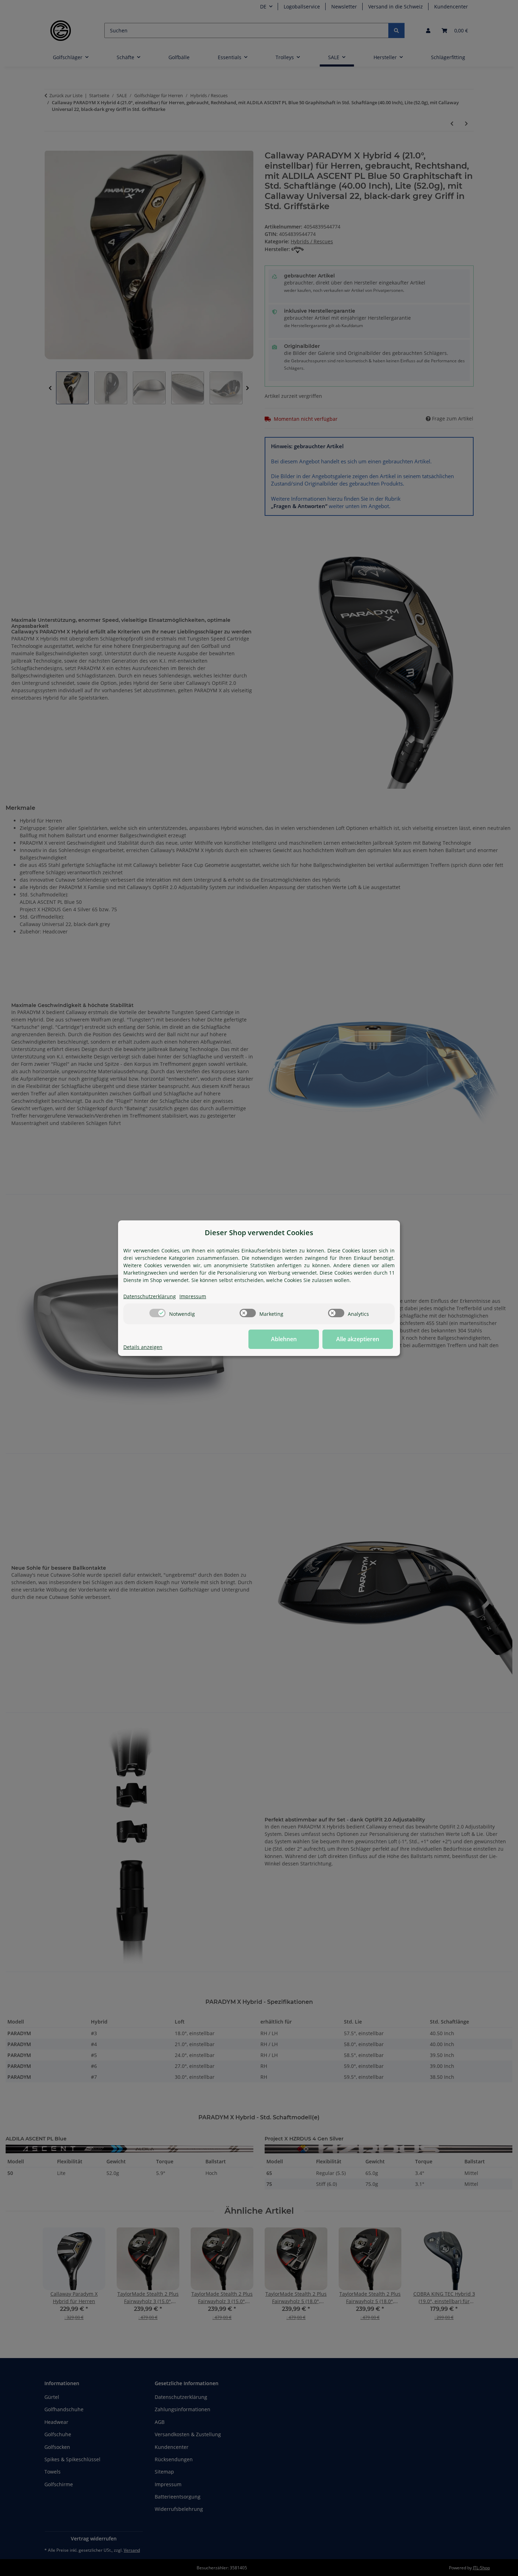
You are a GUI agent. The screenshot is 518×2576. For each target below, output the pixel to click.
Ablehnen (284, 1339)
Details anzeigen (143, 1347)
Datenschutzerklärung (150, 1296)
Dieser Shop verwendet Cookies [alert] (259, 1233)
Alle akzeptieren (358, 1339)
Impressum (193, 1296)
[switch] (158, 1313)
